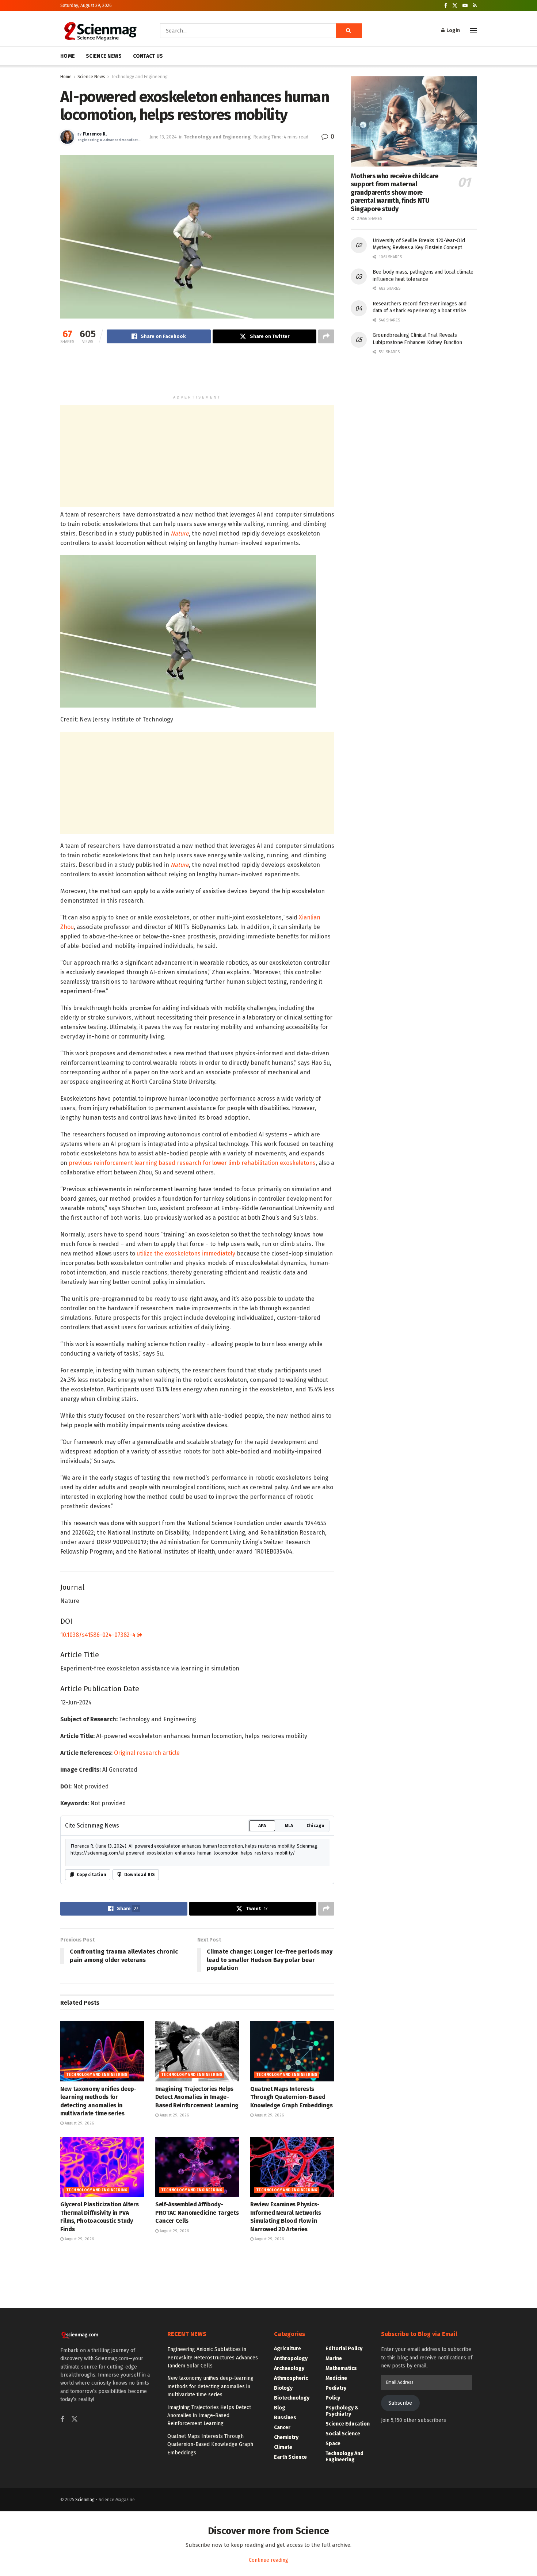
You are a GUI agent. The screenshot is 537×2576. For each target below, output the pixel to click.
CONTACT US (148, 56)
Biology (283, 2388)
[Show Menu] (473, 31)
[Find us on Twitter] (455, 6)
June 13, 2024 (163, 137)
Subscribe (400, 2403)
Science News (91, 77)
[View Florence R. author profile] (67, 137)
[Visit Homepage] (100, 31)
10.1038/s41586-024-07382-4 (99, 1635)
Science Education (348, 2424)
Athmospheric (291, 2378)
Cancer (282, 2428)
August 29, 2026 (79, 2123)
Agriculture (287, 2349)
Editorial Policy (344, 2349)
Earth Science (290, 2457)
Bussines (285, 2418)
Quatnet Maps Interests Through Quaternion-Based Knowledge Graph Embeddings (292, 2097)
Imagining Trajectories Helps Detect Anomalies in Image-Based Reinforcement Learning (197, 2097)
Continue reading (268, 2560)
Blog (280, 2408)
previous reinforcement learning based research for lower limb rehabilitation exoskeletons (192, 1163)
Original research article (147, 1753)
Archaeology (289, 2368)
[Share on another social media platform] (326, 336)
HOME (68, 56)
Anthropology (291, 2358)
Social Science (343, 2434)
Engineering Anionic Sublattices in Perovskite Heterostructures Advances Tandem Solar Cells (213, 2358)
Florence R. (95, 134)
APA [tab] (262, 1826)
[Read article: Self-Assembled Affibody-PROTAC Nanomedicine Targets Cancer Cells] (197, 2167)
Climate (283, 2447)
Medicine (336, 2378)
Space (333, 2444)
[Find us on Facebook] (446, 6)
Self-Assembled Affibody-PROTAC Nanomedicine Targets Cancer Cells (197, 2213)
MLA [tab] (289, 1826)
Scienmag (85, 2500)
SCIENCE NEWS (104, 56)
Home (66, 77)
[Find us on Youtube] (465, 6)
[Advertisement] (197, 373)
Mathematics (341, 2368)
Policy (333, 2398)
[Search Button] (349, 31)
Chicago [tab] (315, 1826)
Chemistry (286, 2437)
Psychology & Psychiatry (342, 2411)
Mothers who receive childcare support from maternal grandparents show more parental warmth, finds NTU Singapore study (395, 193)
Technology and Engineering (139, 77)
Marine (334, 2358)
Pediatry (336, 2388)
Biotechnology (292, 2398)
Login (453, 31)
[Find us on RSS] (475, 6)
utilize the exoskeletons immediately (186, 1253)
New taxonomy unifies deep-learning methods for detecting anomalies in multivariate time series (210, 2386)
